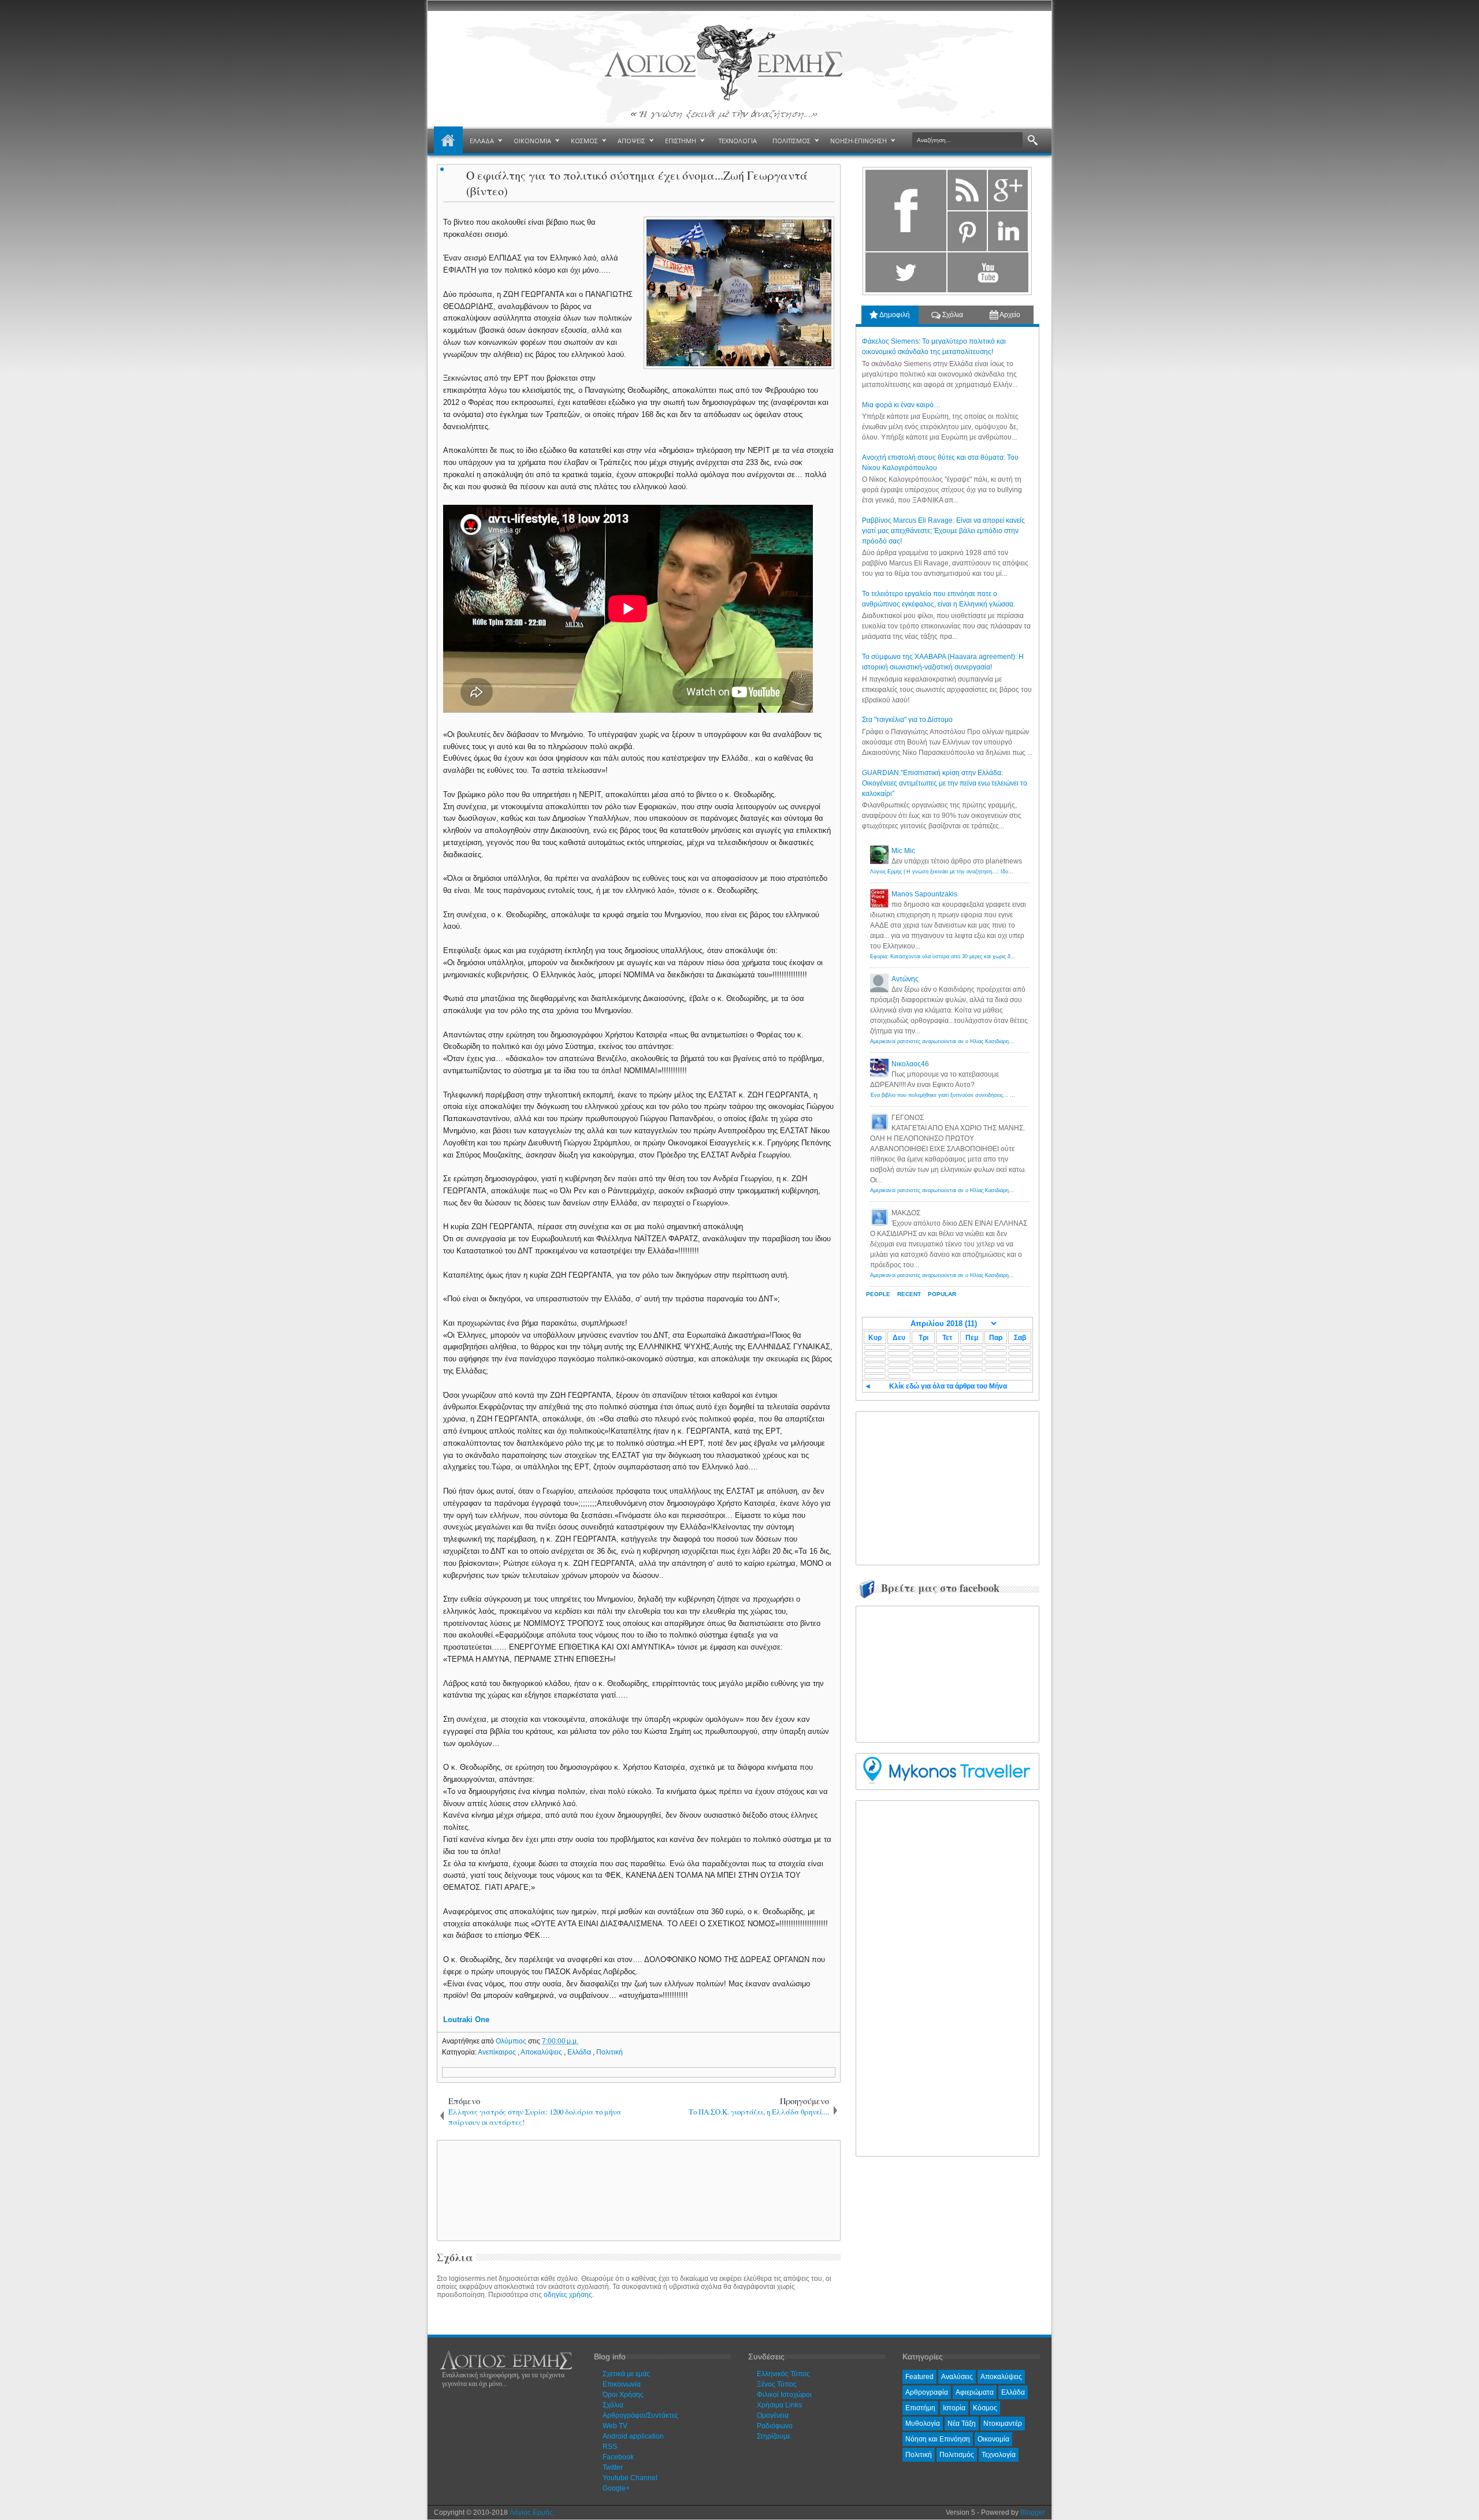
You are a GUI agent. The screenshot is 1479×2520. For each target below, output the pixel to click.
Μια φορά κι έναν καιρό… (901, 405)
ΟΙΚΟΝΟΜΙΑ (532, 141)
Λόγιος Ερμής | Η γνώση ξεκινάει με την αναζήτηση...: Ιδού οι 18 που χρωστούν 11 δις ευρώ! (981, 872)
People (878, 1294)
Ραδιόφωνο (775, 2426)
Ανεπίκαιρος (498, 2052)
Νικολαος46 (910, 1064)
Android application (633, 2436)
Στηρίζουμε (774, 2436)
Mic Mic (903, 851)
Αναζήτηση (1033, 141)
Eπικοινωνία (622, 2384)
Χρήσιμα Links (779, 2405)
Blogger (1033, 2512)
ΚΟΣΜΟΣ (584, 141)
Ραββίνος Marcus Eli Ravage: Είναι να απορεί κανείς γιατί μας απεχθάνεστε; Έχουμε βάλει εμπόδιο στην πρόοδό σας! (943, 531)
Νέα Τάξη (962, 2424)
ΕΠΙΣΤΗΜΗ (681, 141)
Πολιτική (610, 2052)
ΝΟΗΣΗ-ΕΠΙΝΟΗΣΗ (859, 141)
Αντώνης (905, 979)
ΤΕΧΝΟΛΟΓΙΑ (738, 141)
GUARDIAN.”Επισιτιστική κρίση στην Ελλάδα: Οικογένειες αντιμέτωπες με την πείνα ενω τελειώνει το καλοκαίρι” (945, 783)
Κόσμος (985, 2408)
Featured (919, 2377)
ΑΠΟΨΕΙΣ (631, 141)
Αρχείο (1009, 315)
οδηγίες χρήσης (568, 2295)
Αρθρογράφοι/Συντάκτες (640, 2415)
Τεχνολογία (999, 2455)
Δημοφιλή (894, 315)
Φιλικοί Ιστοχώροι (784, 2395)
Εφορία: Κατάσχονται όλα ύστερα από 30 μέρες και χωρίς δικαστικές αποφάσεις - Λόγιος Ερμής (983, 956)
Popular (942, 1294)
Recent (909, 1294)
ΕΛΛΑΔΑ (482, 141)
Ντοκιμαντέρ (1003, 2424)
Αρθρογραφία (927, 2392)
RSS (610, 2447)
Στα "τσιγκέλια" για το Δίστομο (907, 720)
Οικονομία (993, 2439)
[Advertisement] (637, 2190)
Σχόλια (952, 315)
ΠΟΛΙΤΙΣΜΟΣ (791, 141)
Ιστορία (954, 2408)
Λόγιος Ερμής (531, 2512)
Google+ (616, 2488)
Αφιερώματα (975, 2392)
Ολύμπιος (512, 2041)
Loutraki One (466, 2020)
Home (448, 141)
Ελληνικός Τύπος (783, 2374)
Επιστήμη (920, 2408)
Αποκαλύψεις (542, 2052)
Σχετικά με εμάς (626, 2374)
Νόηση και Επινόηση (938, 2439)
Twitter (613, 2467)
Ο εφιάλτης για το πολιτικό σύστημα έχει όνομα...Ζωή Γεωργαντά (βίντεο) (637, 183)
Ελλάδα (580, 2052)
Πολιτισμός (957, 2455)
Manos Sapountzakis (924, 894)
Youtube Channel (630, 2478)
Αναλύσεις (957, 2377)
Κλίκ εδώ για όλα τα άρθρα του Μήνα (948, 1386)
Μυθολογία (923, 2424)
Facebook (618, 2457)
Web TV (615, 2426)
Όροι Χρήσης (623, 2395)
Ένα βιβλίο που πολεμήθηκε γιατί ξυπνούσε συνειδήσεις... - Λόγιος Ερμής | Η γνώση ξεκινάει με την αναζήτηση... (1005, 1095)
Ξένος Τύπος (777, 2384)
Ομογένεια (773, 2415)
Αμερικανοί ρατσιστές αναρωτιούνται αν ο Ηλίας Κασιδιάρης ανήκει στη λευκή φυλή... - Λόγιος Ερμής (990, 1041)
